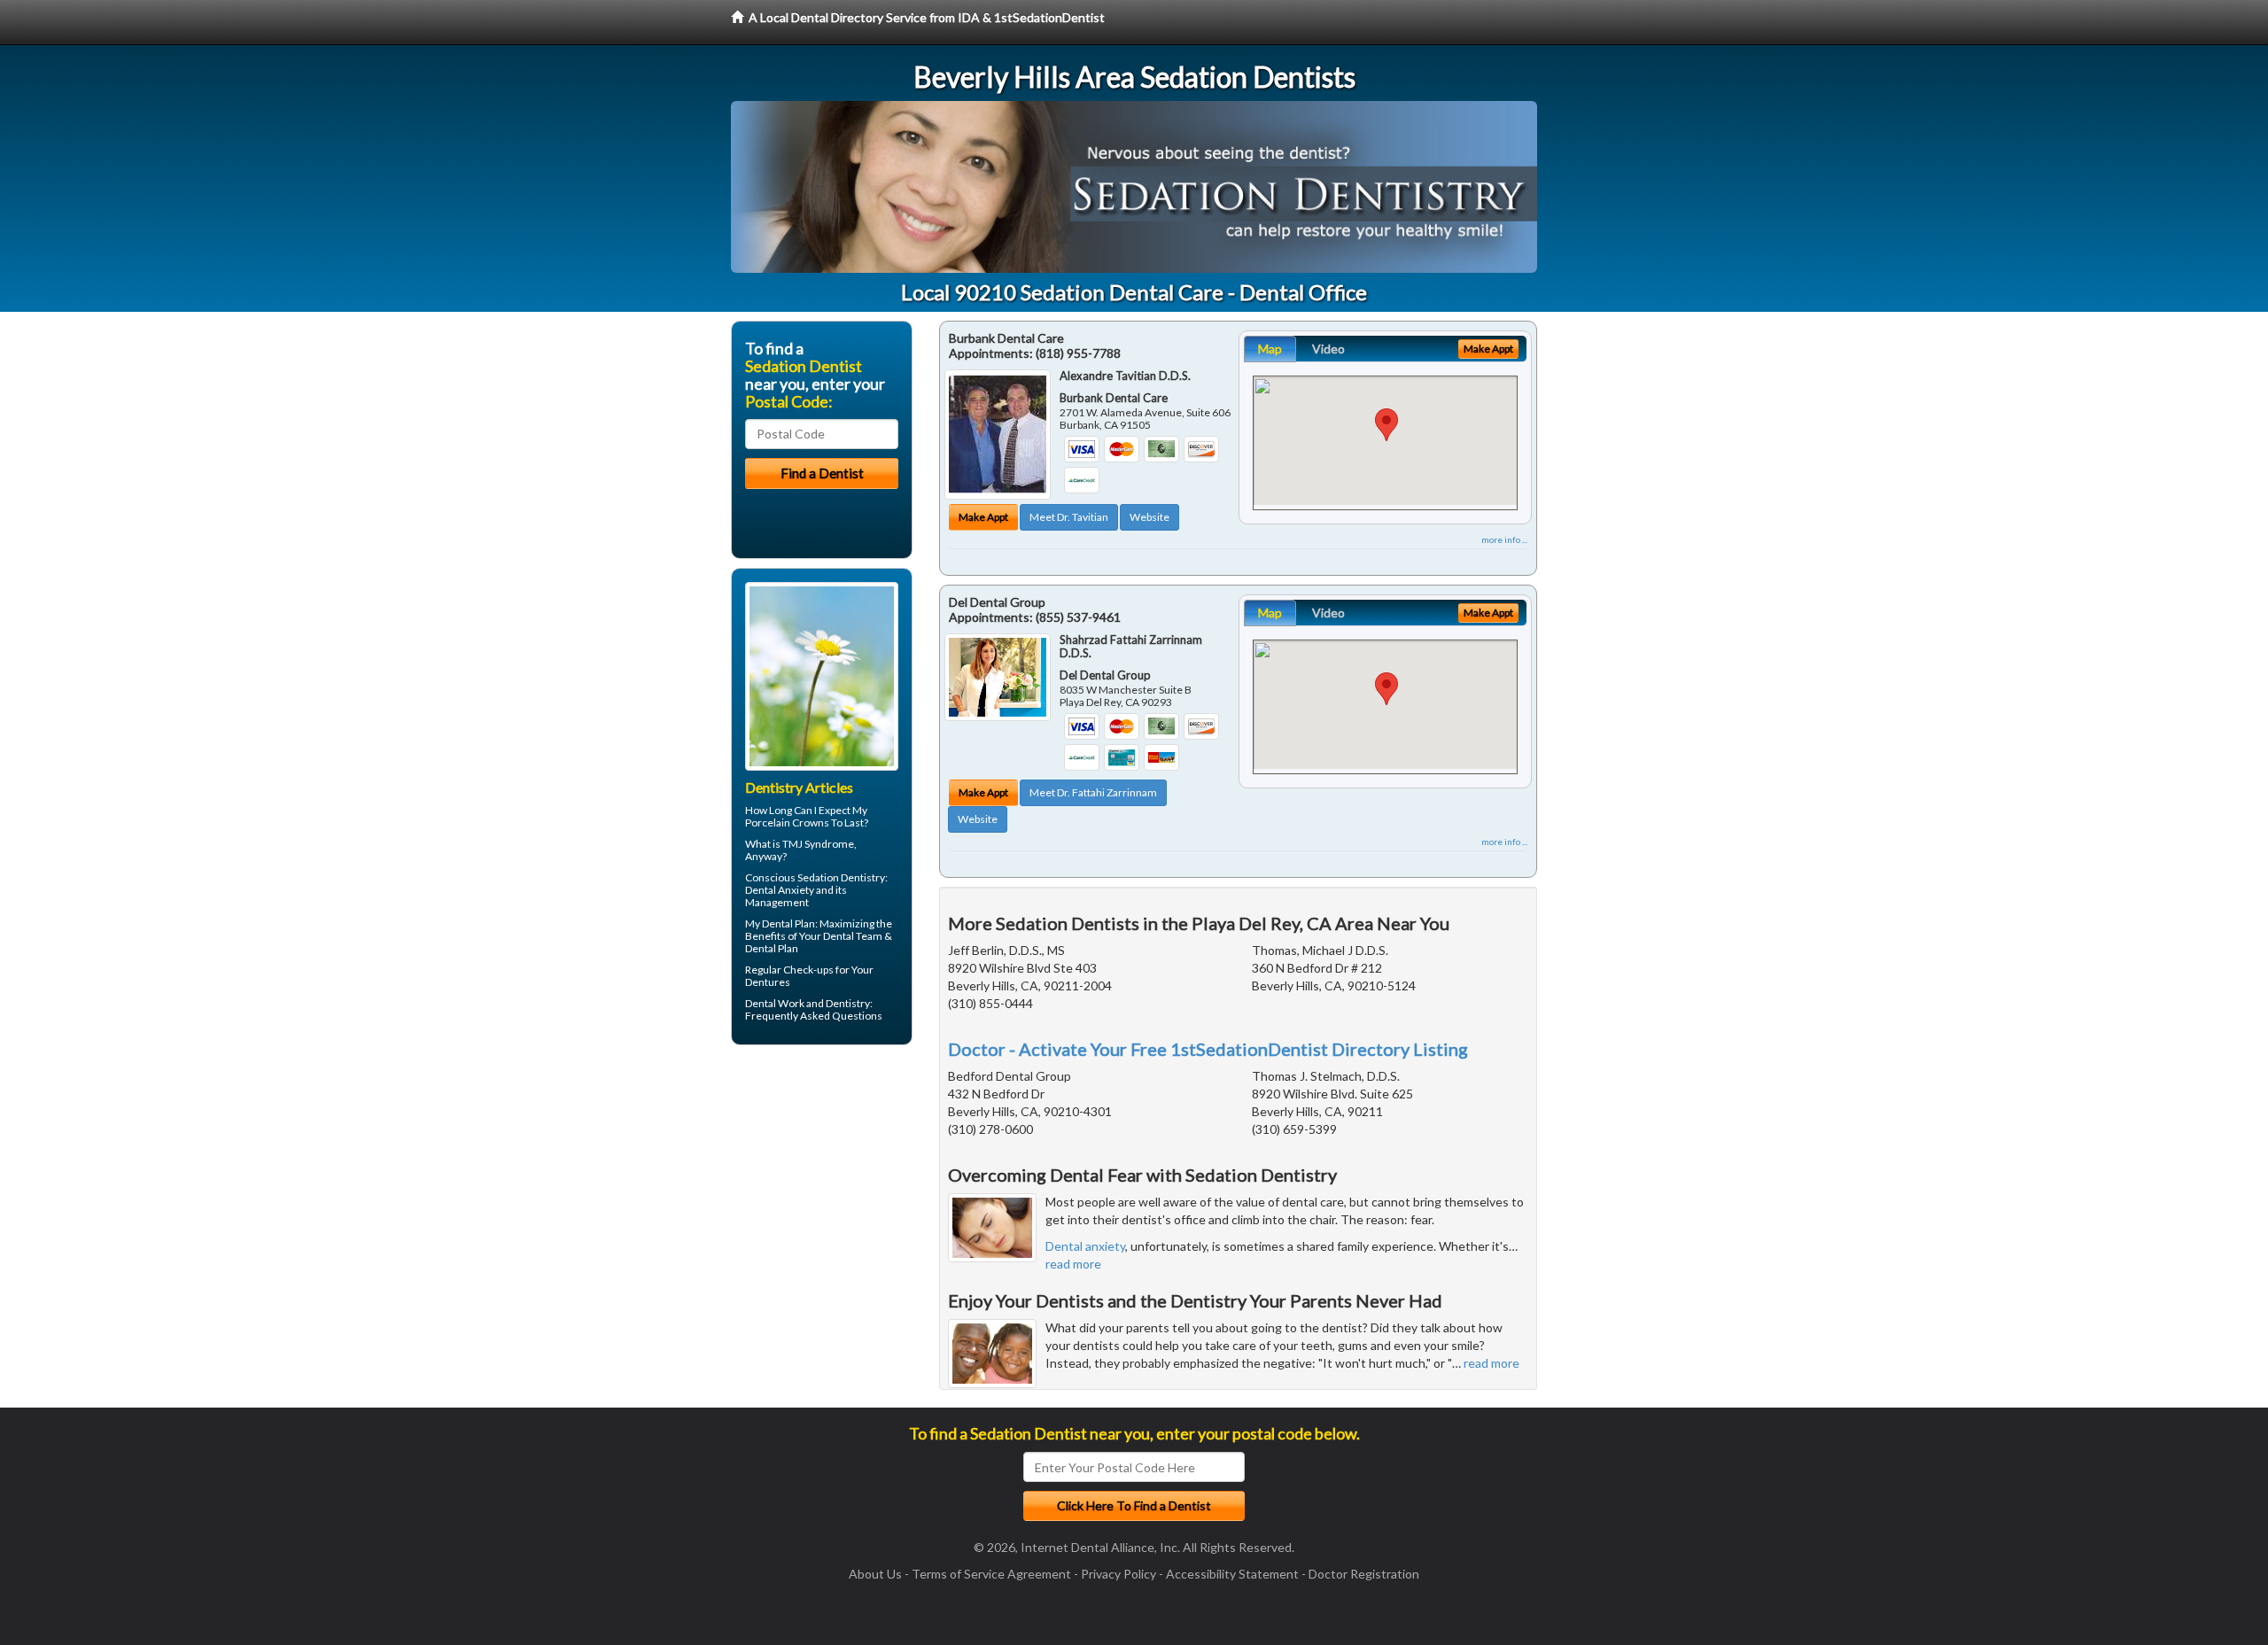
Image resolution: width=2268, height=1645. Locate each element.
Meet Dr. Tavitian (1069, 517)
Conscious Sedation (792, 877)
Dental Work (775, 1003)
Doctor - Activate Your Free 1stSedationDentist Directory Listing (1208, 1049)
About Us (875, 1574)
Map (1270, 349)
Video (1328, 349)
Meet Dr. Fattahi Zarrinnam (1093, 792)
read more (1073, 1264)
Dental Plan (788, 923)
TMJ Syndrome (818, 844)
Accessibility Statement (1232, 1574)
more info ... (1504, 539)
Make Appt (983, 517)
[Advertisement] (822, 1196)
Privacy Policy (1118, 1574)
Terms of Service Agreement (991, 1574)
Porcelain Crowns (787, 822)
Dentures (768, 982)
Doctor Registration (1364, 1574)
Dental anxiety (1085, 1246)
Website (1150, 517)
